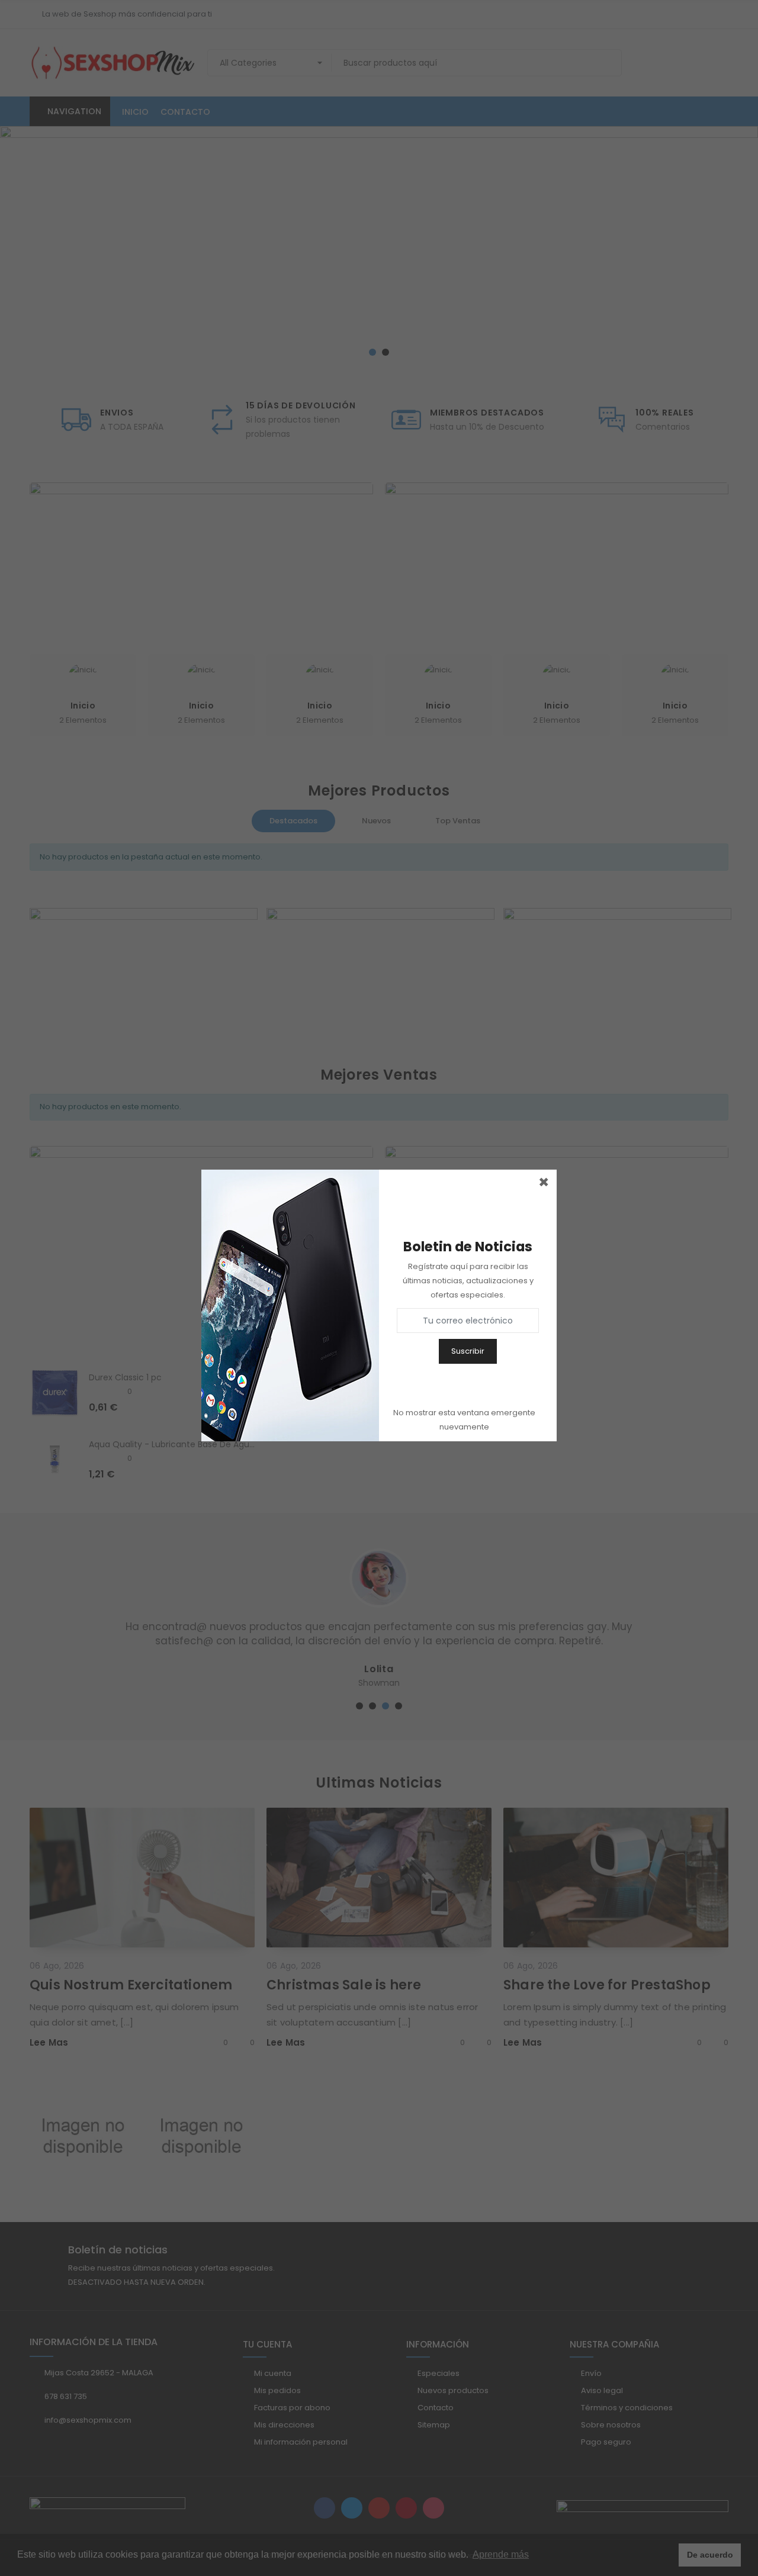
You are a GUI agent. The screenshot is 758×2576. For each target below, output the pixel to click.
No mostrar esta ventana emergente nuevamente (464, 1420)
